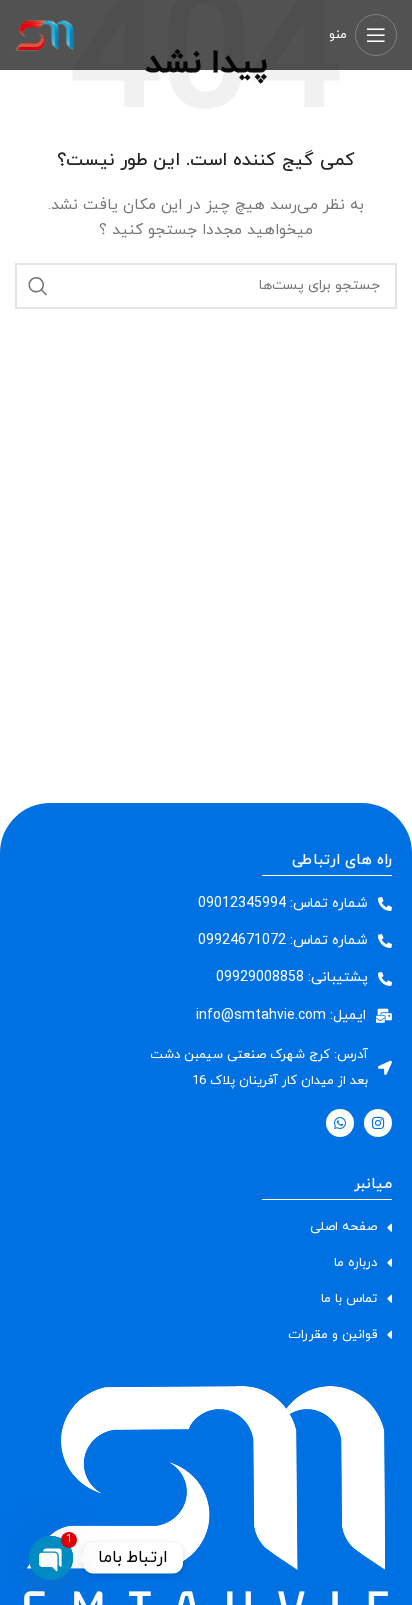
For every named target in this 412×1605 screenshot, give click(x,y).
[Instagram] (378, 1123)
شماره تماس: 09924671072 (283, 940)
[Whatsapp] (340, 1123)
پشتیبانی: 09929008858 (292, 977)
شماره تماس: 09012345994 (283, 903)
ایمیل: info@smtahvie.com (281, 1015)
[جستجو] (38, 286)
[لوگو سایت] (45, 33)
